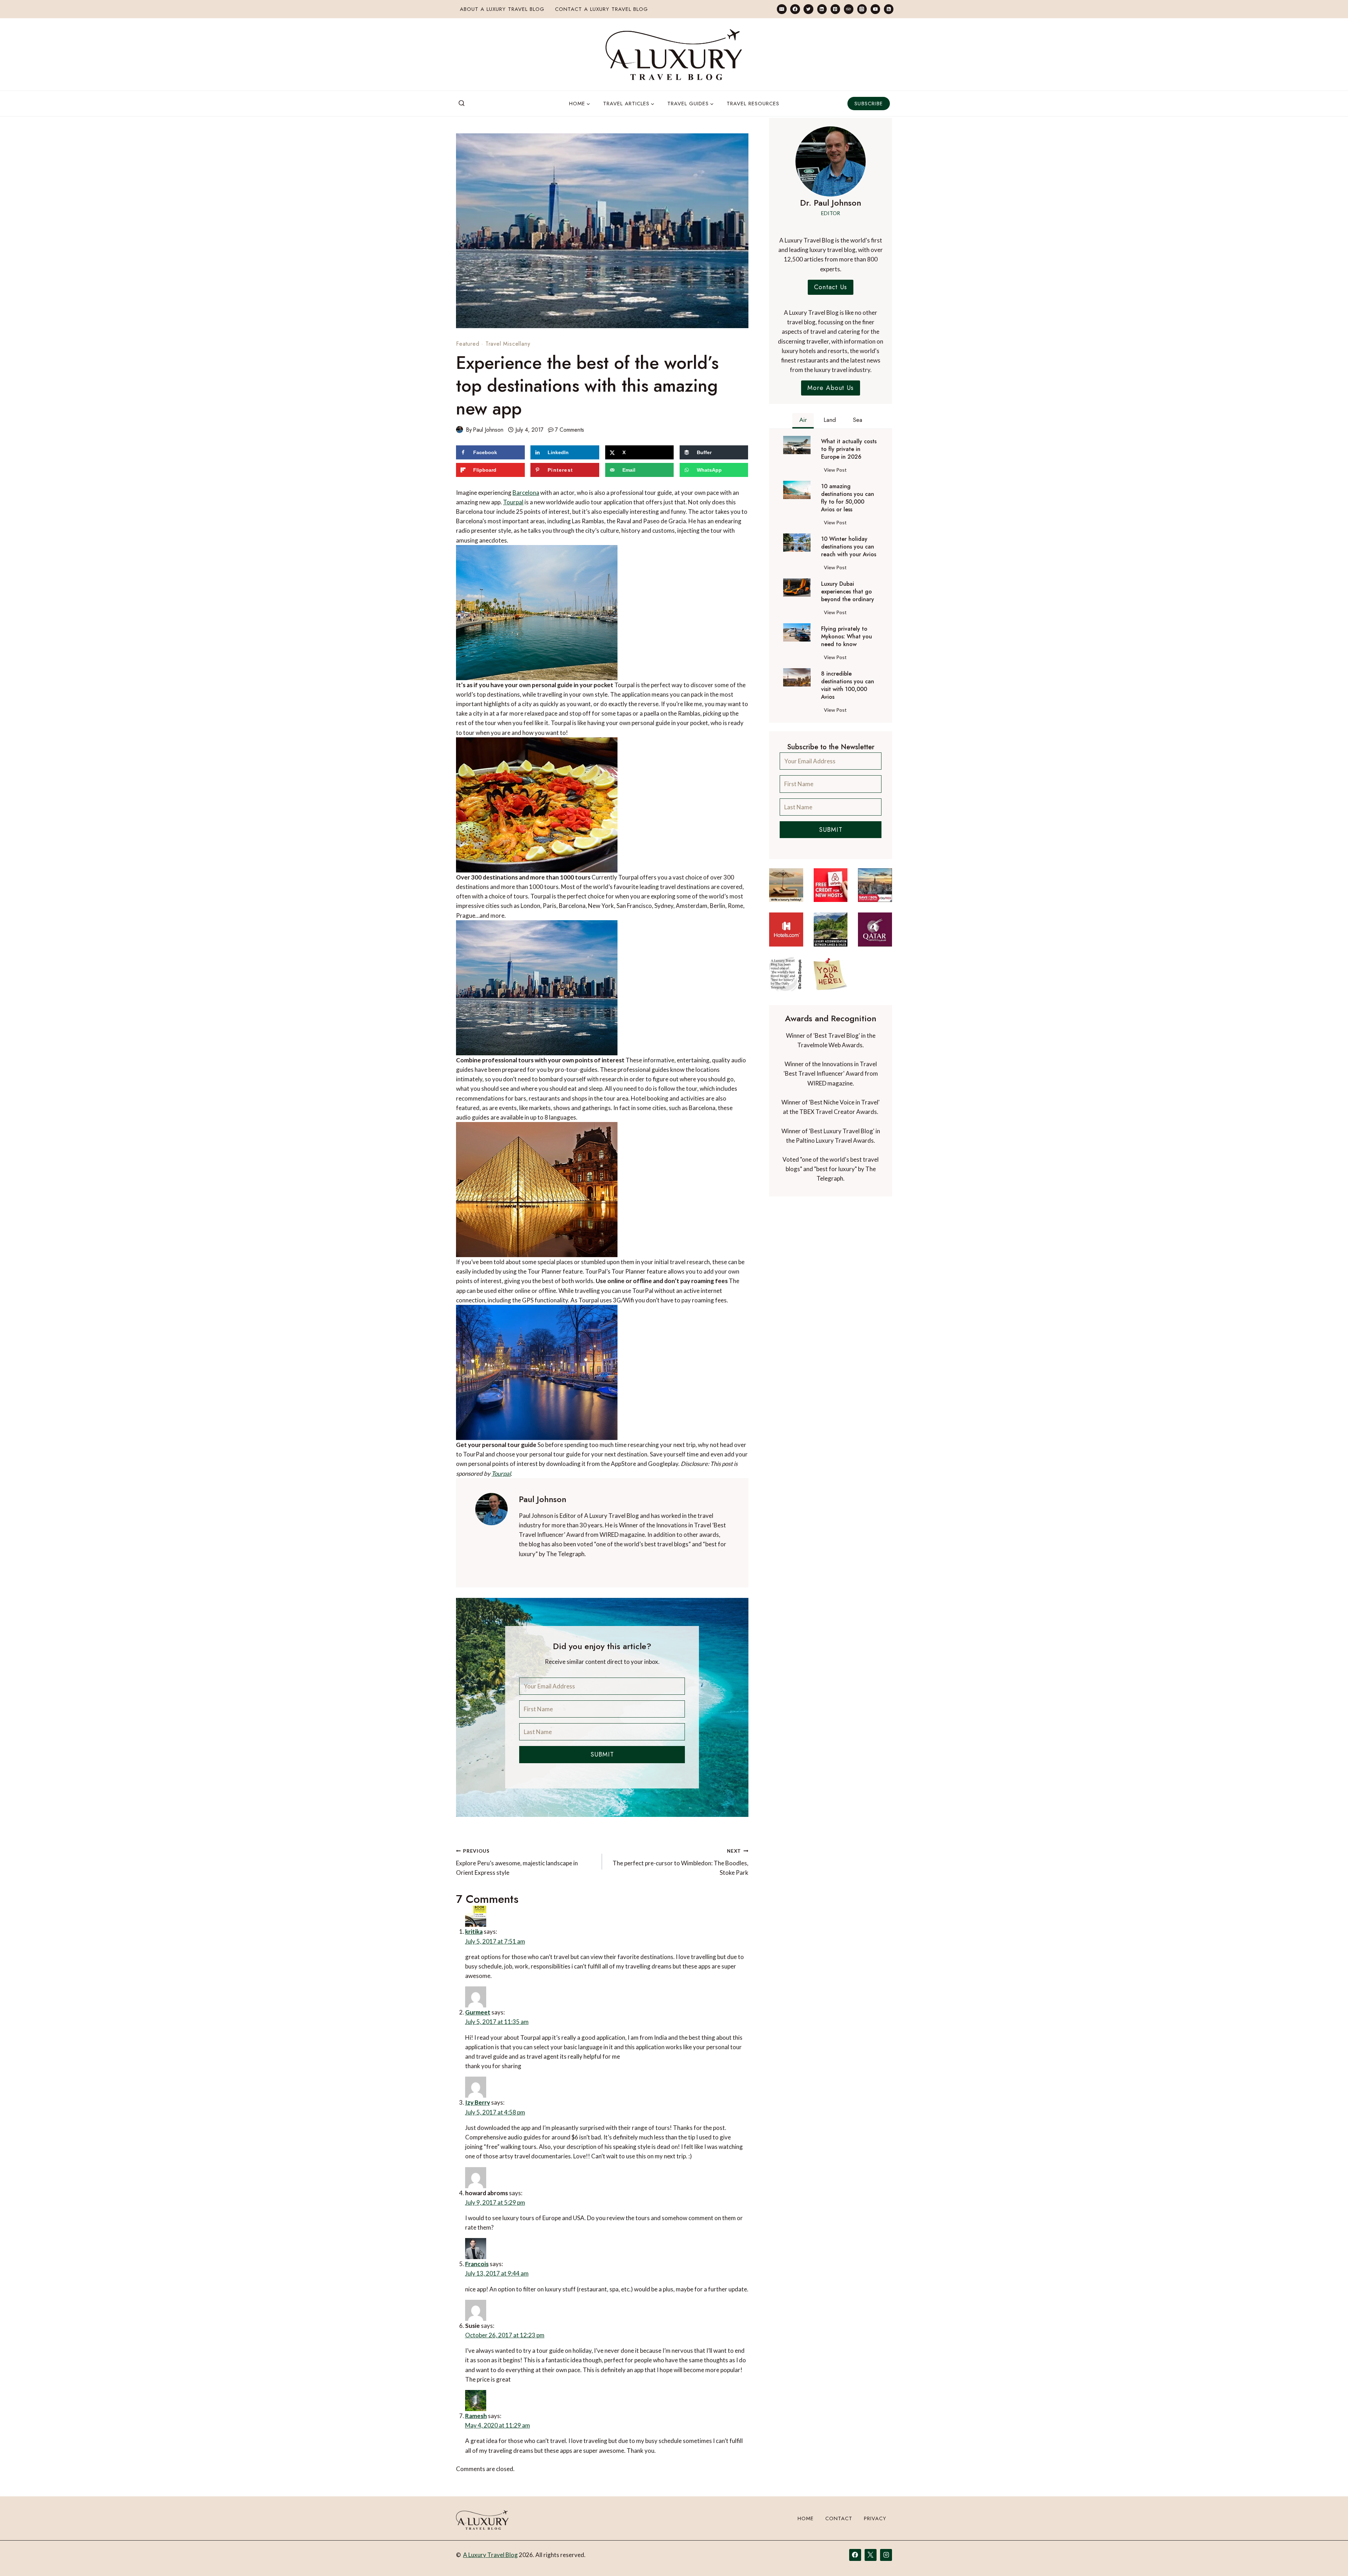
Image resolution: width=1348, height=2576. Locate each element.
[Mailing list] (782, 9)
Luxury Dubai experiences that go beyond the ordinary (848, 592)
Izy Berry (494, 2096)
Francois (493, 2265)
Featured (468, 344)
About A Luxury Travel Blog (502, 9)
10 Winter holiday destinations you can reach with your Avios (849, 547)
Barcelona (526, 493)
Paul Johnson (488, 430)
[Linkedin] (822, 9)
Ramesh (493, 2425)
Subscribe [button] (869, 104)
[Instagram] (862, 9)
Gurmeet (494, 2002)
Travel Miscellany (508, 344)
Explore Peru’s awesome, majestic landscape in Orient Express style (517, 1862)
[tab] (803, 421)
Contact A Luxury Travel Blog (602, 9)
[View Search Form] (462, 104)
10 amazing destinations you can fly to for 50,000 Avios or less (848, 498)
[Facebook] (795, 9)
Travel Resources (753, 104)
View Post (837, 471)
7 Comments (570, 430)
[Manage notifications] (1329, 2558)
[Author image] (460, 430)
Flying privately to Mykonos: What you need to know (847, 637)
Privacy (875, 2550)
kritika (490, 1927)
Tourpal (513, 502)
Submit (602, 1754)
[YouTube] (875, 9)
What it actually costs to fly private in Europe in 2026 (849, 449)
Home (806, 2550)
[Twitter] (808, 9)
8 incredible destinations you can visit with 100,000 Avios (848, 685)
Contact (839, 2550)
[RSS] (889, 9)
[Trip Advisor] (849, 9)
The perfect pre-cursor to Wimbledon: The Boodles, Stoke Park (680, 1862)
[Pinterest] (835, 9)
